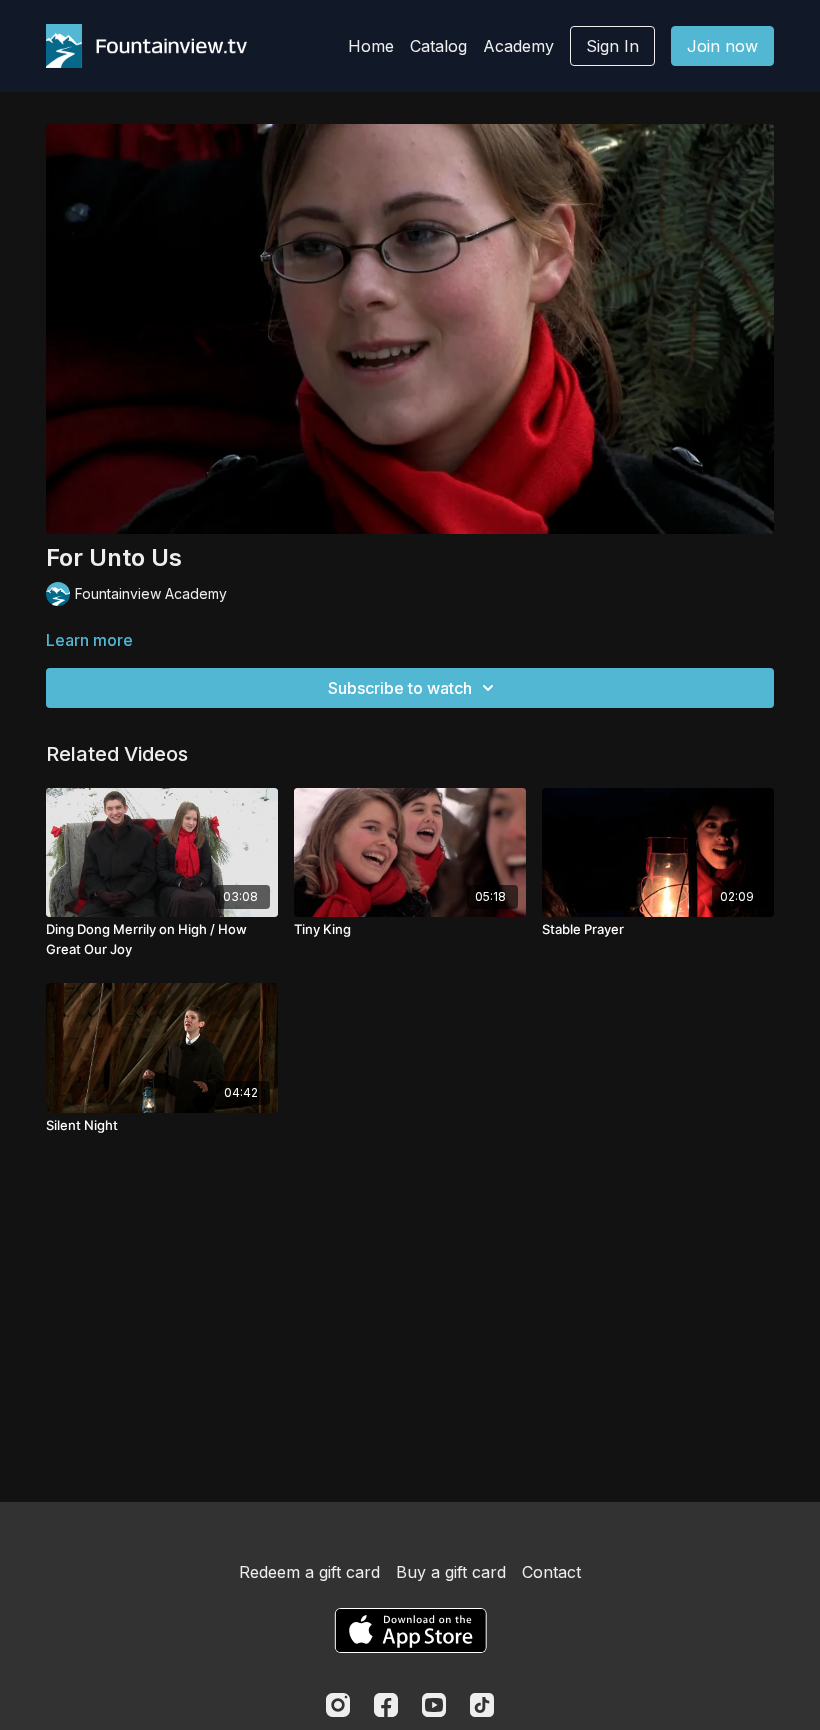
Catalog (438, 46)
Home (371, 46)
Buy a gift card (451, 1572)
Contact (551, 1572)
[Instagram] (338, 1705)
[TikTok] (482, 1705)
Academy (518, 46)
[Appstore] (410, 1630)
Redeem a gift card (309, 1572)
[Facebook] (386, 1705)
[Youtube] (434, 1705)
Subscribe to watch (400, 688)
